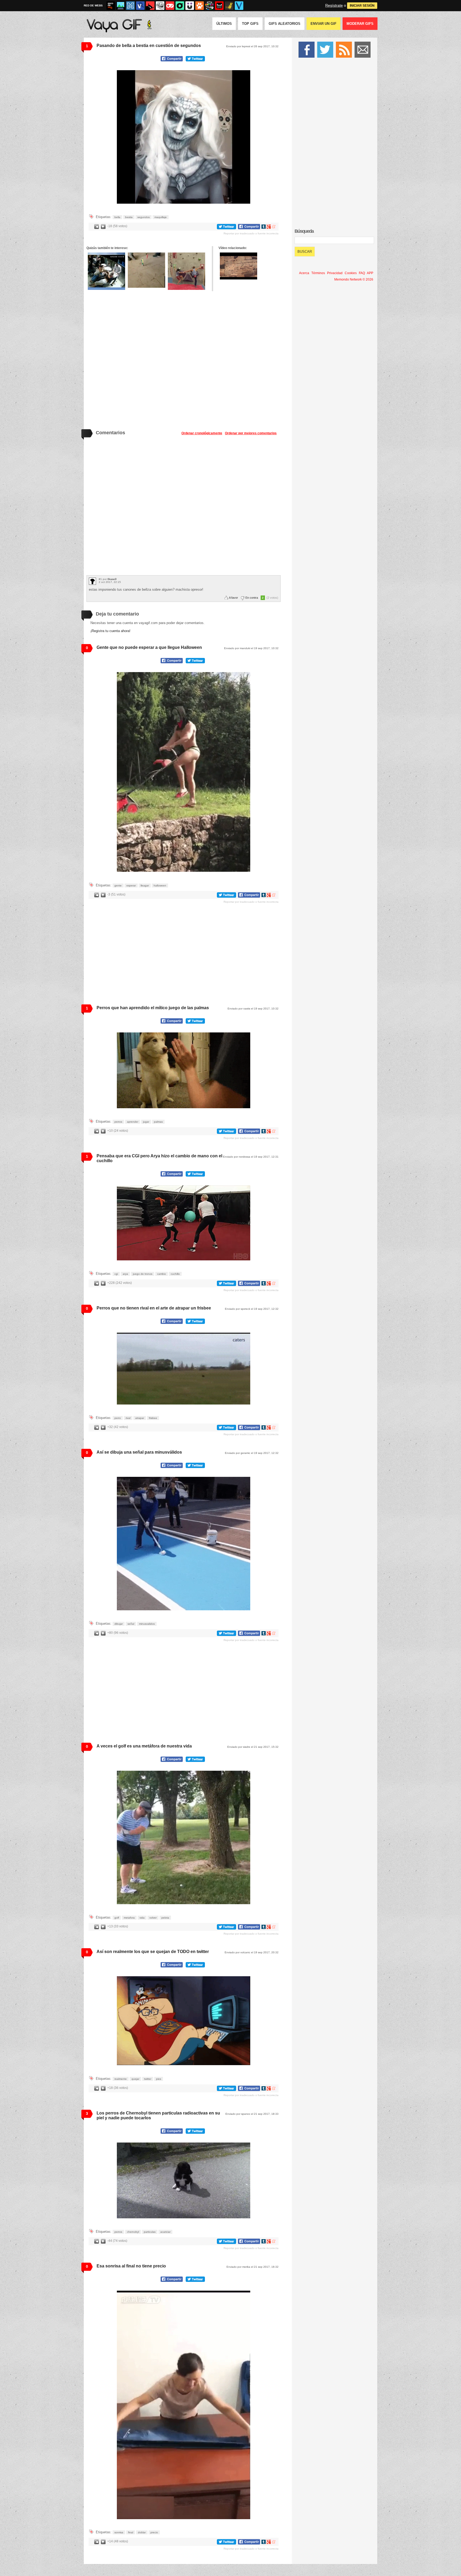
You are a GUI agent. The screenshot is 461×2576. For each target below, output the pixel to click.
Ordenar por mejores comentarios (251, 433)
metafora (129, 1918)
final (131, 2532)
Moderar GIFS (360, 24)
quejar (135, 2079)
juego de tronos (143, 1274)
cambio (162, 1274)
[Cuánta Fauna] (200, 6)
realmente (121, 2079)
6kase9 (112, 579)
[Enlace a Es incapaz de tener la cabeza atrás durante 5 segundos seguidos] (106, 271)
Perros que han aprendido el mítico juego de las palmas (153, 1008)
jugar (146, 1122)
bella (117, 217)
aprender (133, 1122)
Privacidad (335, 273)
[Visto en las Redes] (140, 6)
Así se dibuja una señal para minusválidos (139, 1452)
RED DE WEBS (93, 5)
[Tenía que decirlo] (219, 6)
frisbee (153, 1418)
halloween (160, 885)
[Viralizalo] (239, 6)
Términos (318, 273)
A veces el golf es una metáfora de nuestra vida (144, 1746)
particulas (150, 2232)
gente (118, 885)
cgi (116, 1274)
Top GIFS (250, 24)
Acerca (304, 273)
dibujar (119, 1624)
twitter (148, 2079)
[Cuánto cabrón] (160, 6)
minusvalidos (147, 1624)
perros (118, 1122)
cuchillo (175, 1274)
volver (153, 1918)
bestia (129, 217)
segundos (144, 217)
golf (117, 1918)
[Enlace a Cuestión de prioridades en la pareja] (186, 271)
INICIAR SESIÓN (362, 6)
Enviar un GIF (323, 24)
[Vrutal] (170, 6)
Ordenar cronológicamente (202, 433)
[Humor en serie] (190, 6)
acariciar (165, 2232)
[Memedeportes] (130, 6)
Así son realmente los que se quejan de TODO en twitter (153, 1952)
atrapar (140, 1418)
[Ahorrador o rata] (229, 6)
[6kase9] (92, 581)
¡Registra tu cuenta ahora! (110, 631)
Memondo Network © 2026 (354, 279)
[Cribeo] (180, 6)
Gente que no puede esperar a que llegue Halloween (149, 647)
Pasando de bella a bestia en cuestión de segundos (149, 46)
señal (131, 1624)
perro (118, 1418)
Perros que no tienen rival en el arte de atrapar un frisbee (154, 1308)
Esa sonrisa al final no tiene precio (131, 2266)
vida (142, 1918)
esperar (131, 885)
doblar (142, 2532)
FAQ (362, 273)
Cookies (351, 273)
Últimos (224, 24)
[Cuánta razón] (121, 6)
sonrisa (119, 2532)
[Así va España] (150, 6)
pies (159, 2079)
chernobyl (133, 2232)
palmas (158, 1122)
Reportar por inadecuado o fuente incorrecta (251, 233)
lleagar (145, 885)
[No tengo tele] (209, 6)
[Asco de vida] (111, 6)
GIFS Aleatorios (285, 24)
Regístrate (334, 5)
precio (154, 2532)
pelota (165, 1918)
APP (370, 273)
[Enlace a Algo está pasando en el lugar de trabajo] (146, 270)
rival (128, 1418)
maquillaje (161, 217)
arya (125, 1274)
